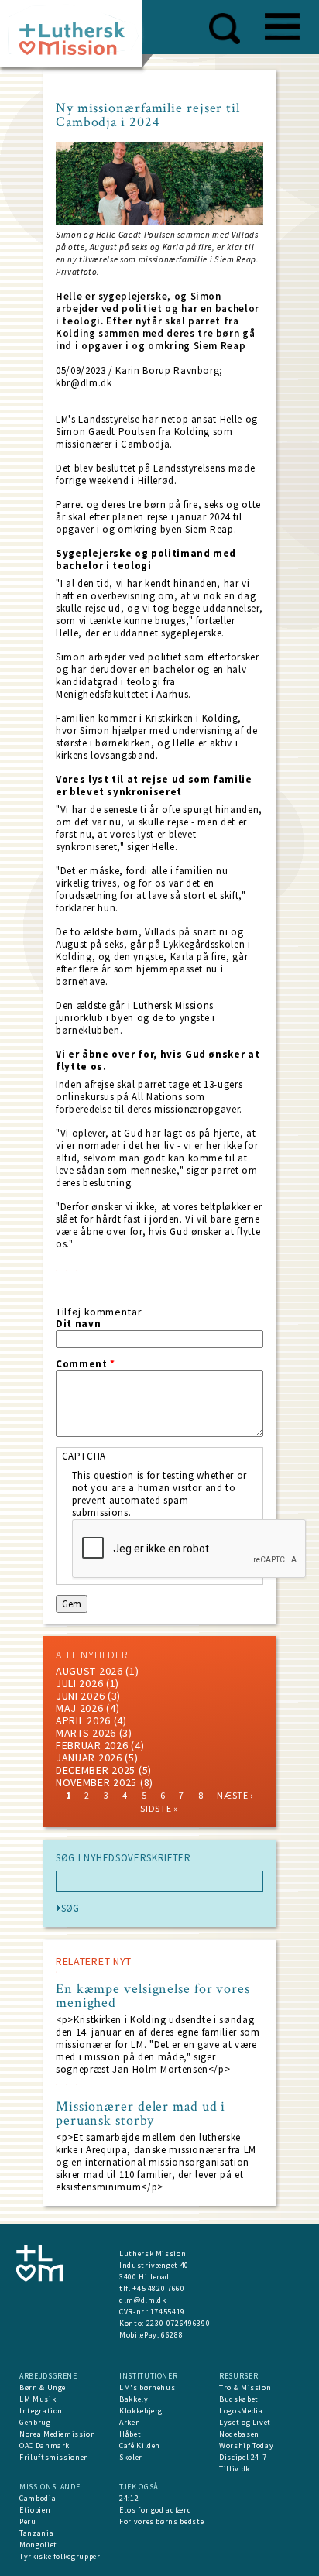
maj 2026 (80, 1708)
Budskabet (239, 2399)
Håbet (130, 2434)
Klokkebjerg (141, 2411)
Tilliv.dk (235, 2469)
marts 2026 (86, 1733)
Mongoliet (38, 2545)
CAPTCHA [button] (84, 1456)
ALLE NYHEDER (91, 1655)
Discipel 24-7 (243, 2457)
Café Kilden (140, 2446)
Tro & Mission (245, 2387)
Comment (86, 1364)
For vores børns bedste (161, 2521)
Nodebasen (239, 2434)
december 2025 (96, 1770)
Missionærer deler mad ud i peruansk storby (141, 2114)
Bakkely (134, 2399)
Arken (130, 2422)
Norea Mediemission (58, 2434)
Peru (28, 2521)
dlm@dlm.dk (143, 2300)
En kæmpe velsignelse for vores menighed (153, 1996)
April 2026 (83, 1720)
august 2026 (89, 1671)
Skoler (131, 2457)
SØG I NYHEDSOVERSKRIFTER (123, 1858)
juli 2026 (79, 1683)
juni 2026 (80, 1696)
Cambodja (38, 2498)
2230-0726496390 (178, 2323)
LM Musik (38, 2399)
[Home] (77, 38)
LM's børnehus (147, 2387)
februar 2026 (92, 1745)
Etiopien (35, 2510)
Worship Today (246, 2446)
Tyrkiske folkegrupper (60, 2556)
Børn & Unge (43, 2387)
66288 (172, 2335)
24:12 (129, 2498)
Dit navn (78, 1324)
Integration (41, 2411)
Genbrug (35, 2422)
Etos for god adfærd (155, 2510)
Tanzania (36, 2533)
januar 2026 (89, 1758)
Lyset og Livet (245, 2422)
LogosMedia (241, 2411)
